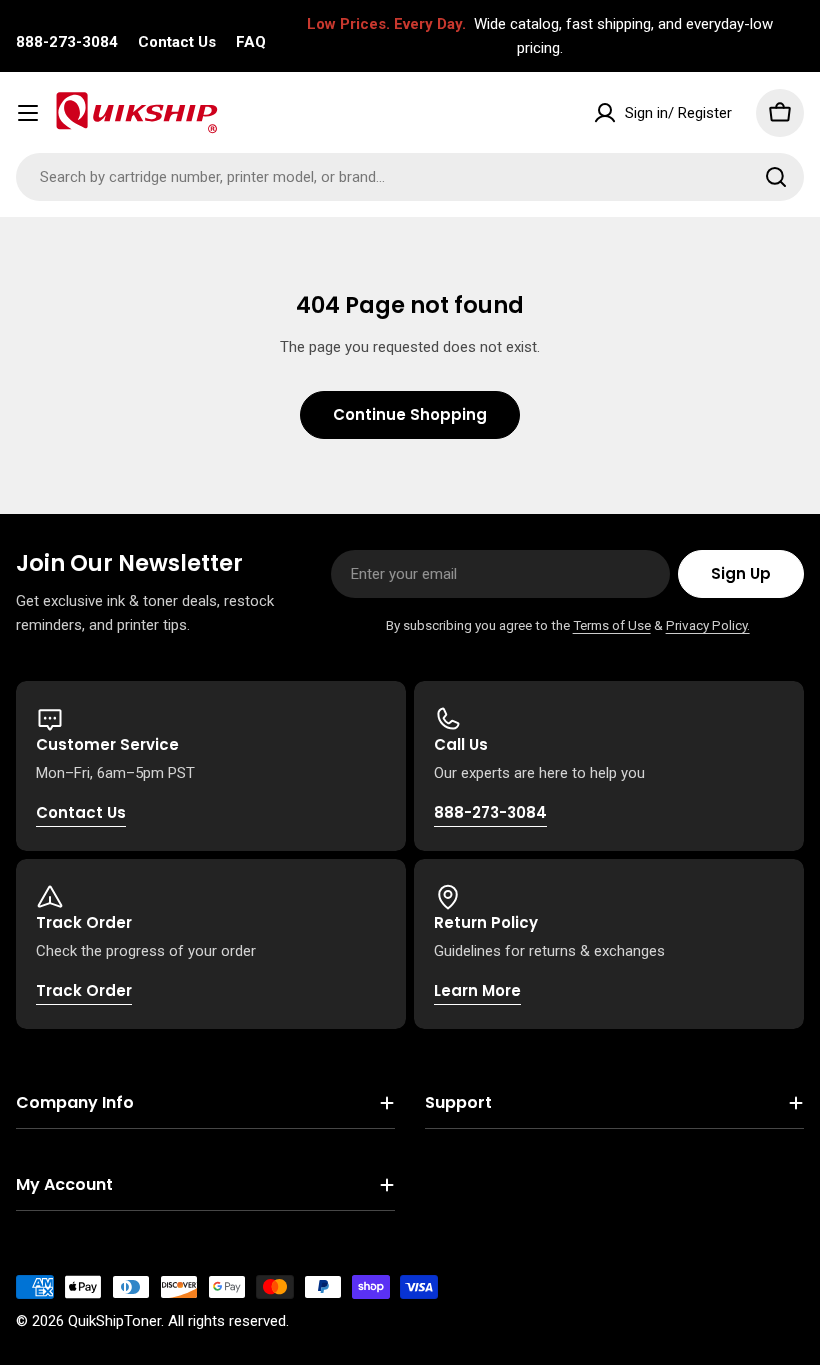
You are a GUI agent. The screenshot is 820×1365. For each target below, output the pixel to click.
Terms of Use (612, 625)
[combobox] (410, 177)
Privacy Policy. (708, 625)
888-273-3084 (67, 42)
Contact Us (177, 42)
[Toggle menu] (28, 113)
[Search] (776, 177)
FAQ (251, 42)
